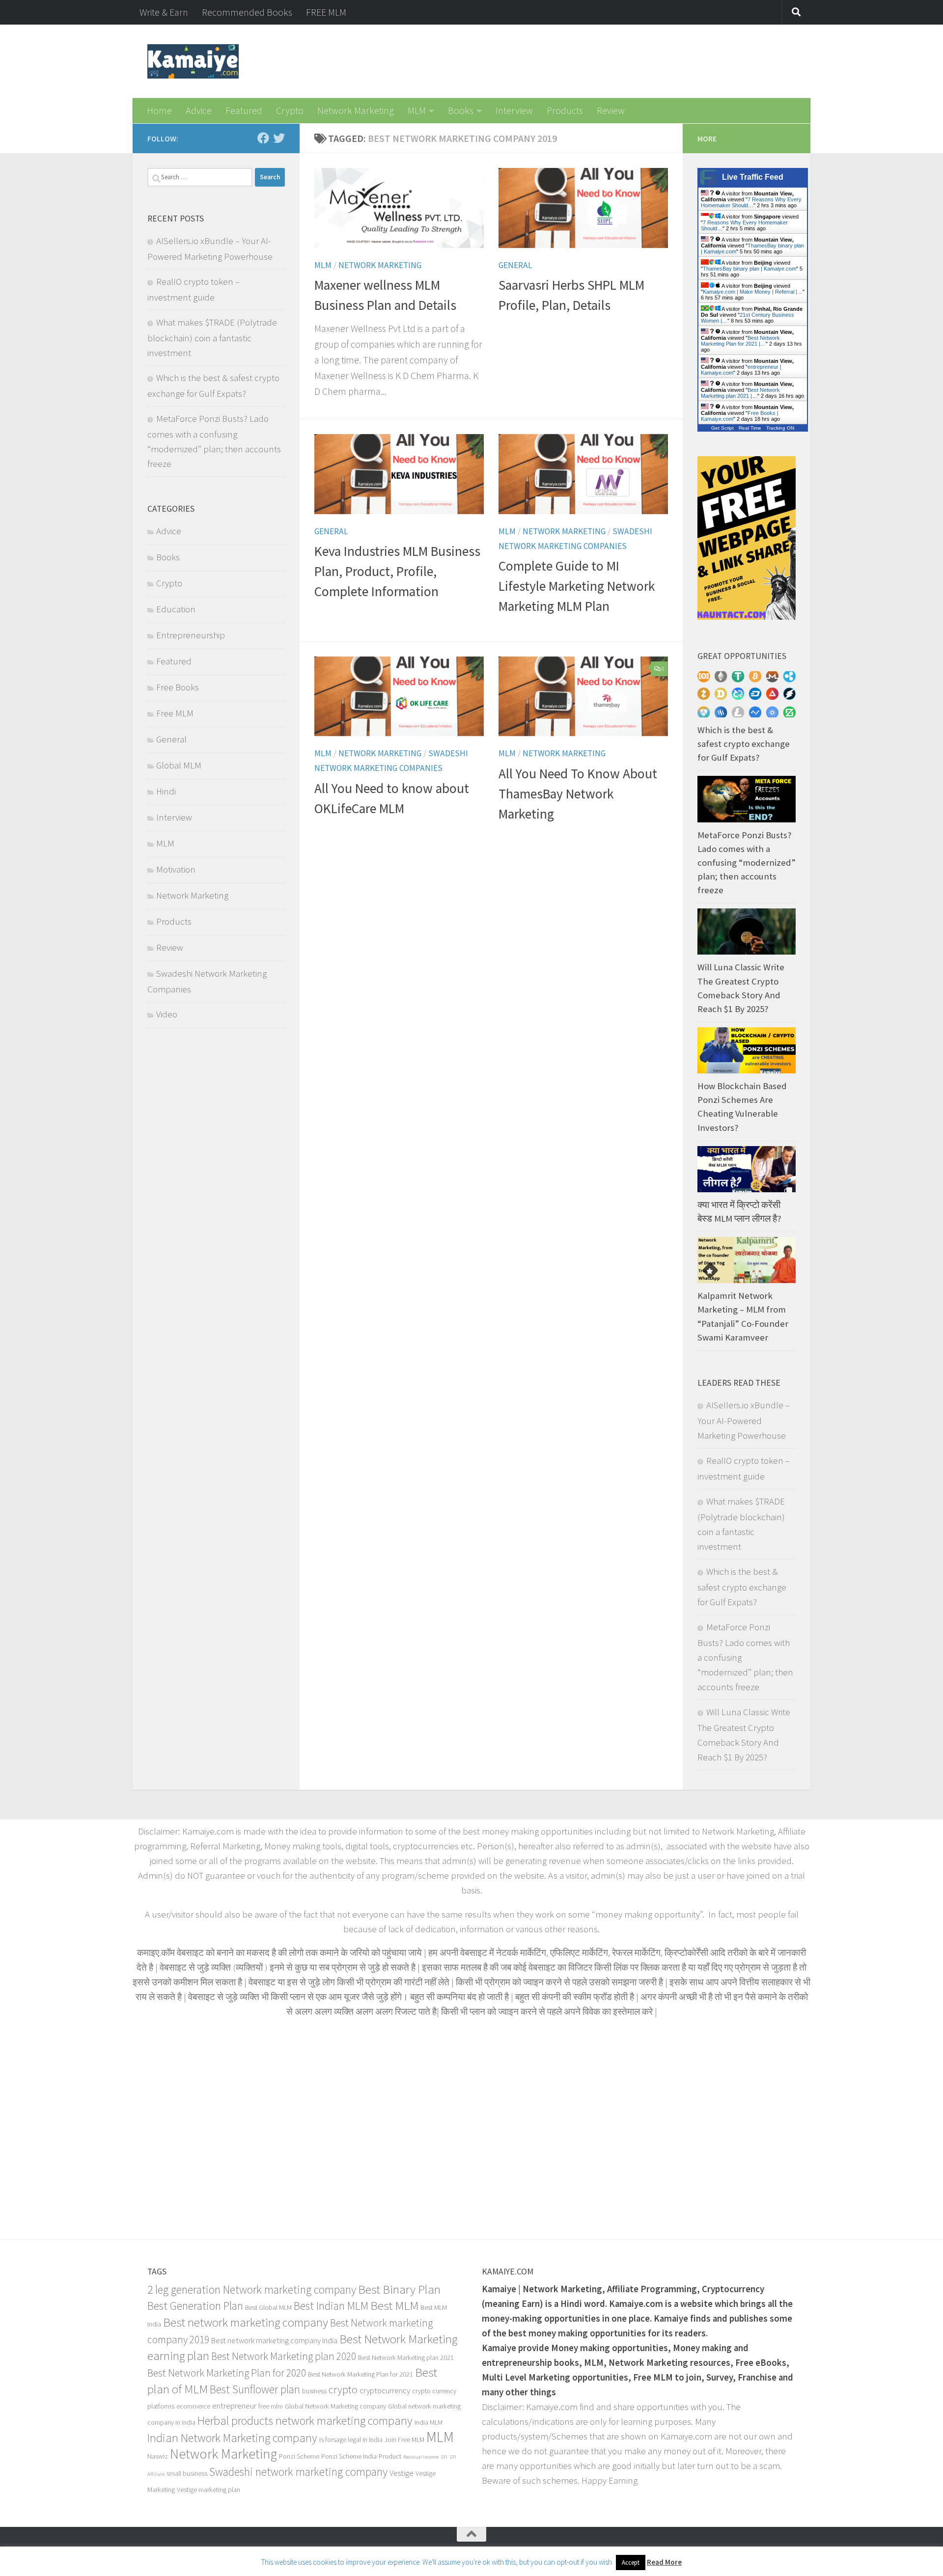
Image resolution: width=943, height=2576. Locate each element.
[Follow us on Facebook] (263, 138)
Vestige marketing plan (208, 2490)
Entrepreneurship (191, 635)
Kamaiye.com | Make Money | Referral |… (753, 292)
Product (390, 2456)
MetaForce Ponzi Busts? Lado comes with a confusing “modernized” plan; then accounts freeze (747, 863)
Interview (514, 110)
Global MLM (179, 765)
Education (176, 609)
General (515, 265)
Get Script (722, 428)
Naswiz (158, 2456)
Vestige (402, 2473)
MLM (417, 110)
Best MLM (394, 2305)
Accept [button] (631, 2562)
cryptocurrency (385, 2391)
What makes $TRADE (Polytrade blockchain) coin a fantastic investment (212, 338)
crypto (343, 2389)
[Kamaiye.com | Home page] (193, 61)
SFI (444, 2457)
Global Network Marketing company (335, 2406)
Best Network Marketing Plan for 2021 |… (740, 341)
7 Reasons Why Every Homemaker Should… (751, 202)
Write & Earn (164, 12)
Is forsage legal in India (351, 2439)
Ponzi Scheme (299, 2456)
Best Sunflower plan (255, 2389)
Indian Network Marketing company (232, 2438)
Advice (199, 110)
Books (461, 110)
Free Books (178, 687)
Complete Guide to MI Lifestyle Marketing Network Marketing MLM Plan (577, 586)
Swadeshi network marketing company (298, 2472)
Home (159, 110)
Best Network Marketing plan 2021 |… (740, 393)
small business (187, 2473)
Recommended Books (247, 12)
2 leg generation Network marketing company (252, 2289)
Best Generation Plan (195, 2306)
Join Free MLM (404, 2439)
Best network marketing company (246, 2322)
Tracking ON (780, 428)
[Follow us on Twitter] (279, 138)
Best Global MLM (268, 2307)
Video (167, 1014)
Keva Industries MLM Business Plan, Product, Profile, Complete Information (397, 572)
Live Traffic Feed (753, 177)
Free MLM (175, 713)
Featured (244, 110)
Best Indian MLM (331, 2306)
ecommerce (193, 2406)
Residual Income (421, 2457)
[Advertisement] (471, 2127)
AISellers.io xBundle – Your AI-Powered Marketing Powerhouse (744, 1420)
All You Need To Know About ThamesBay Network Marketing (578, 794)
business (314, 2391)
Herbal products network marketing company (305, 2421)
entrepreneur (234, 2406)
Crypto (290, 110)
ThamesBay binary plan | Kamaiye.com (749, 269)
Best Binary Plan (399, 2289)
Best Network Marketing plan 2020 (284, 2356)
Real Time (750, 428)
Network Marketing (356, 110)
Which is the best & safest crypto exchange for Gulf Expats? (744, 744)
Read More (664, 2562)
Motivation (176, 869)
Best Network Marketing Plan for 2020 (227, 2373)
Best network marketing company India (274, 2341)
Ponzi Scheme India (349, 2456)
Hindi (166, 791)
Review (611, 110)
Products (565, 110)
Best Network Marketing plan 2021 (406, 2357)
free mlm (271, 2406)
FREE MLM (326, 12)
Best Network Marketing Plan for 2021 (361, 2374)
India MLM (429, 2422)
